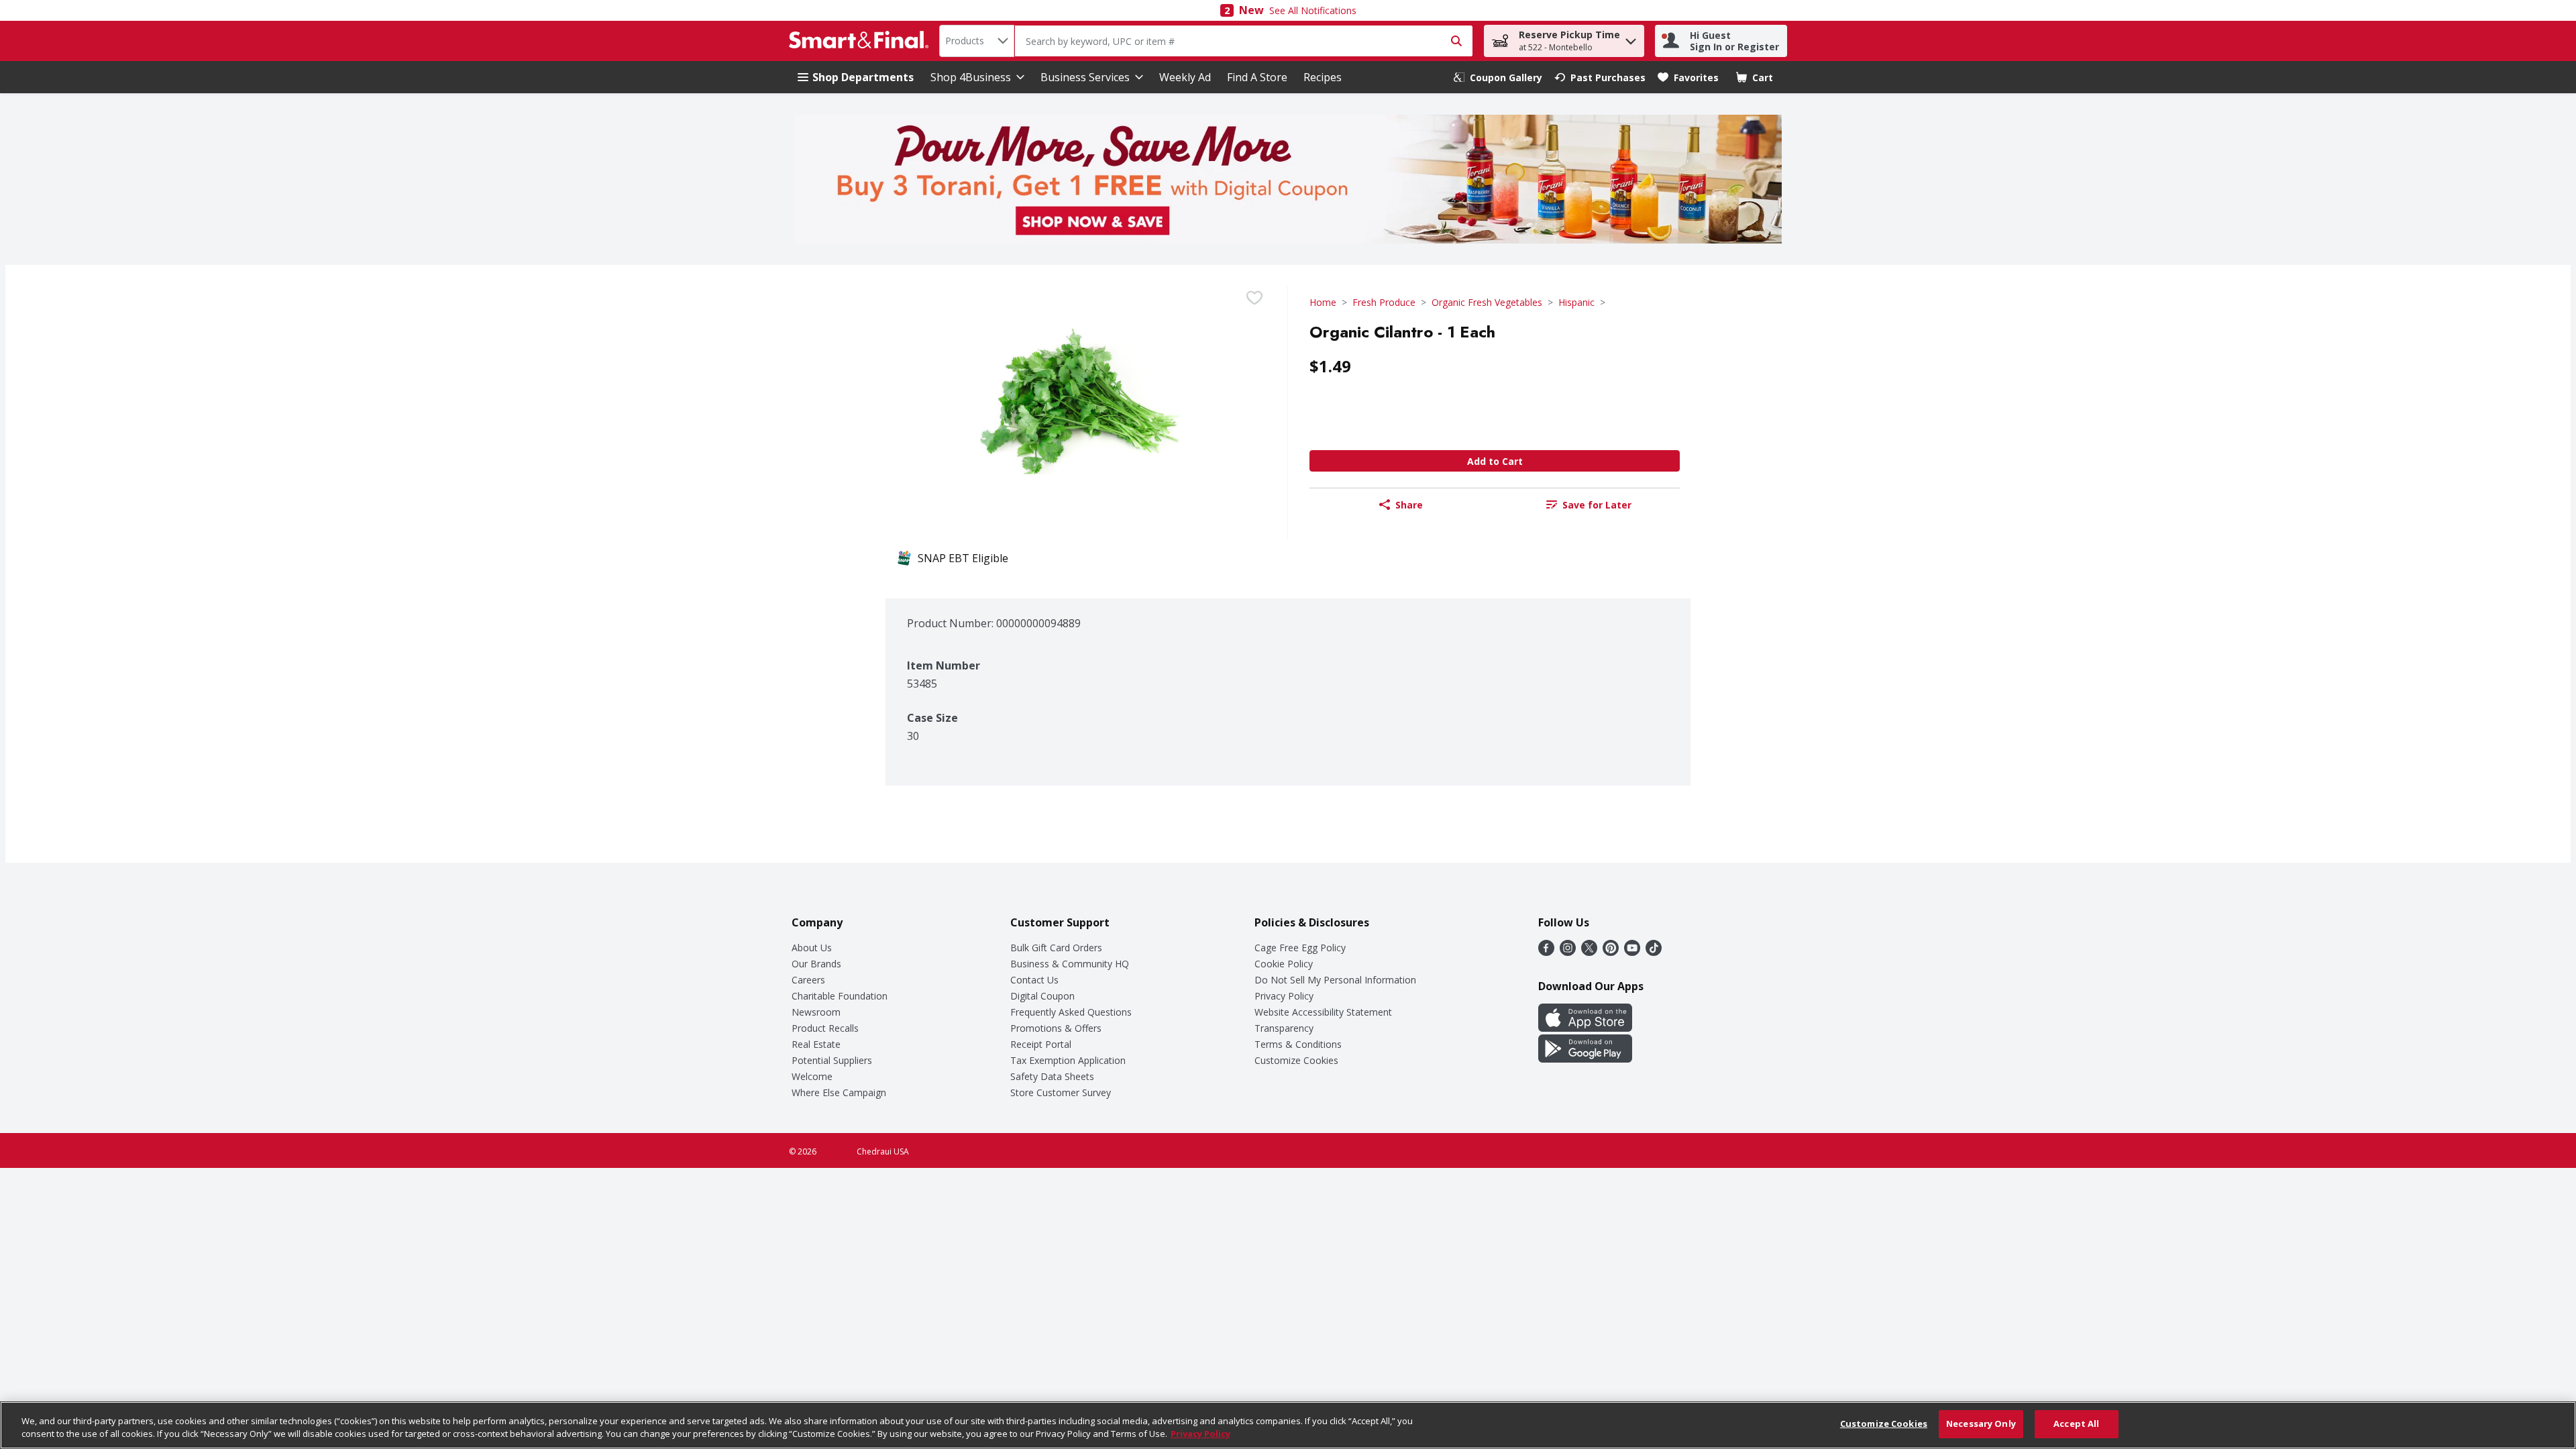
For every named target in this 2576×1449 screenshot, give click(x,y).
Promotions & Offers (1056, 1028)
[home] (861, 41)
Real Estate (816, 1044)
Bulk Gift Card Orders (1056, 948)
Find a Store (1257, 77)
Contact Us (1034, 980)
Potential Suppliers (832, 1060)
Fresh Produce (1384, 302)
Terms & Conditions (1298, 1044)
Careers (808, 980)
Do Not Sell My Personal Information (1335, 980)
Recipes (1323, 77)
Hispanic (1576, 302)
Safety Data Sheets (1052, 1076)
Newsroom (816, 1012)
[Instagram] (1568, 952)
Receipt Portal (1041, 1044)
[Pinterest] (1611, 952)
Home (1323, 302)
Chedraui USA (883, 1151)
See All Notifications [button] (1313, 10)
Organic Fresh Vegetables (1487, 302)
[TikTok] (1654, 952)
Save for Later (1597, 505)
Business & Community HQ (1070, 964)
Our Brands (816, 964)
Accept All (2076, 1424)
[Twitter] (1589, 952)
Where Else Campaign (839, 1092)
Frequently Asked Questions (1071, 1012)
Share (1409, 505)
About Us (812, 948)
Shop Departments (863, 77)
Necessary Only (1981, 1424)
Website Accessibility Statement (1323, 1012)
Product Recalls (825, 1028)
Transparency (1284, 1028)
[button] (1631, 38)
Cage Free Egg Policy (1300, 948)
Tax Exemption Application (1068, 1060)
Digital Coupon (1042, 996)
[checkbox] (1254, 298)
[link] (1498, 77)
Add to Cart (1495, 461)
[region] (1288, 1425)
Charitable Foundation (840, 996)
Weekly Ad (1185, 77)
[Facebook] (1546, 952)
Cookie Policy (1284, 964)
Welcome (812, 1076)
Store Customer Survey (1061, 1092)
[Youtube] (1632, 952)
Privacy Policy (1284, 996)
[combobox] (977, 41)
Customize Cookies (1296, 1060)
